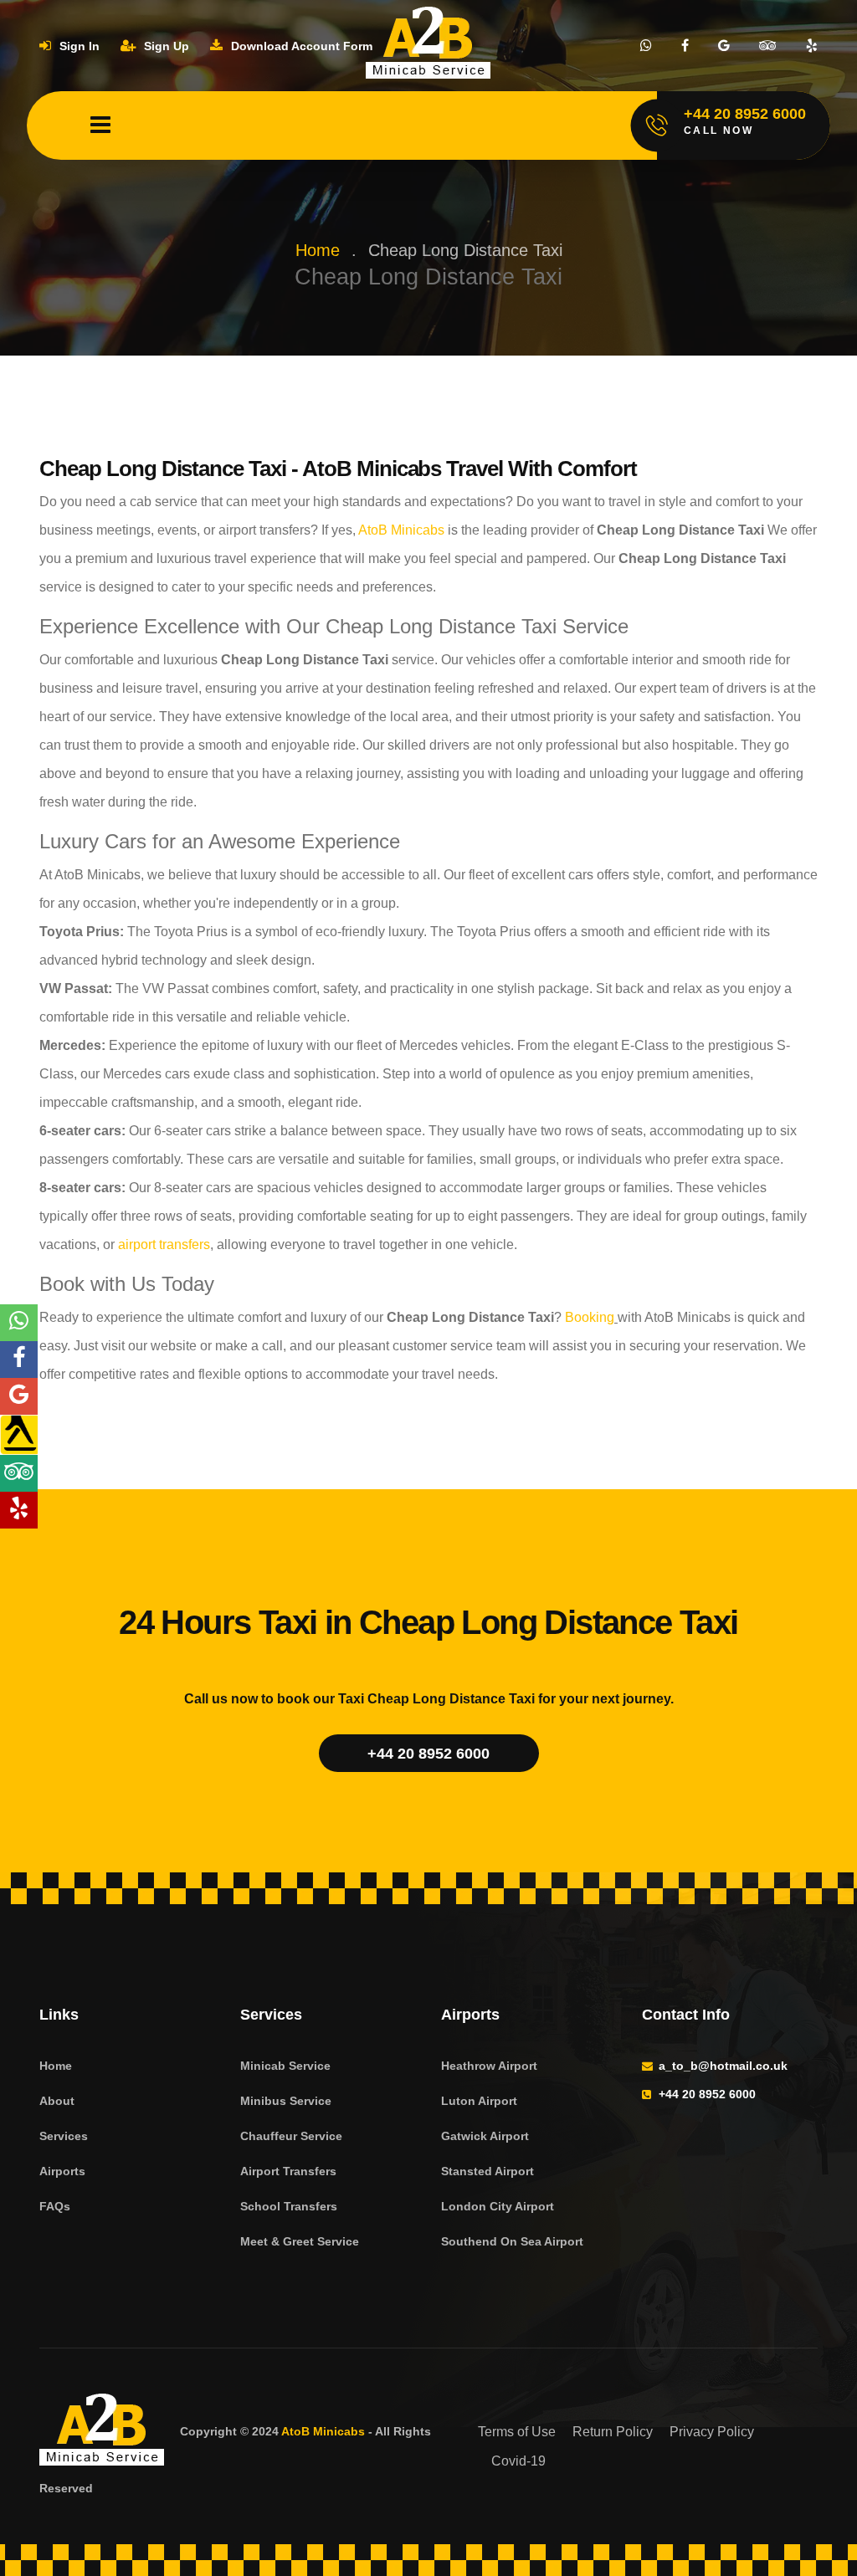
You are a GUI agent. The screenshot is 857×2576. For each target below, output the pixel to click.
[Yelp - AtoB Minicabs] (19, 1510)
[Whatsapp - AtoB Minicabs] (19, 1323)
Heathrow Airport (489, 2066)
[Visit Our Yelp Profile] (812, 46)
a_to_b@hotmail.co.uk (723, 2066)
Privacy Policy (712, 2432)
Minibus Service (286, 2101)
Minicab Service (285, 2066)
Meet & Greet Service (300, 2241)
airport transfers (162, 1244)
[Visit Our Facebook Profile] (685, 46)
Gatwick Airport (485, 2136)
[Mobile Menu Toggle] (100, 125)
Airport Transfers (288, 2171)
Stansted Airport (488, 2171)
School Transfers (289, 2206)
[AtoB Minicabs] (102, 2432)
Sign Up (165, 46)
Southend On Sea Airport (512, 2241)
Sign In (78, 46)
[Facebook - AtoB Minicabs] (19, 1360)
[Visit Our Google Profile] (724, 46)
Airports (62, 2171)
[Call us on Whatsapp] (646, 46)
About (57, 2101)
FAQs (55, 2206)
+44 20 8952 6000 (428, 1754)
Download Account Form (300, 46)
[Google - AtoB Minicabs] (19, 1396)
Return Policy (613, 2432)
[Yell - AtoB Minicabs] (19, 1435)
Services (64, 2136)
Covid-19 (518, 2461)
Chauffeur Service (291, 2136)
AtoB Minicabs (400, 530)
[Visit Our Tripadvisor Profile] (768, 46)
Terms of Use (517, 2432)
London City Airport (498, 2206)
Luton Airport (479, 2101)
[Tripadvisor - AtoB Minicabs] (19, 1473)
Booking (588, 1317)
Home (318, 250)
